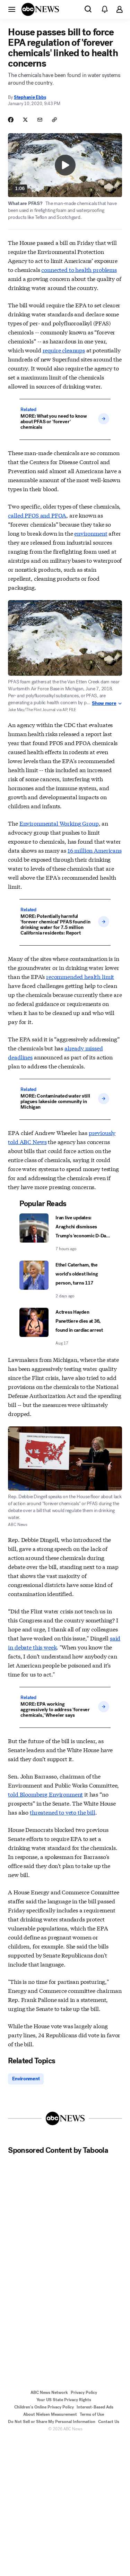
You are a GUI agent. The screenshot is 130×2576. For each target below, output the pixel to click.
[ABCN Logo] (40, 9)
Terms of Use (92, 2414)
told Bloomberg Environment (45, 1794)
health (83, 269)
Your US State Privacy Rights (64, 2400)
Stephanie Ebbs (30, 97)
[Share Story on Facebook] (11, 120)
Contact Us (109, 2422)
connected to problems (79, 269)
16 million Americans (95, 850)
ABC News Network (49, 2392)
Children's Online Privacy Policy (44, 2407)
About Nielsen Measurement (50, 2414)
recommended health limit (80, 976)
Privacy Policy (84, 2392)
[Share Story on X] (25, 120)
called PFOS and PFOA (37, 515)
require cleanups (64, 350)
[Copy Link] (54, 120)
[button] (12, 9)
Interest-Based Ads (95, 2407)
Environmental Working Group (59, 823)
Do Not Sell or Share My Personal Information (52, 2422)
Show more (104, 703)
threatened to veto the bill (63, 1812)
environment (91, 533)
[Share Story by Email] (40, 120)
